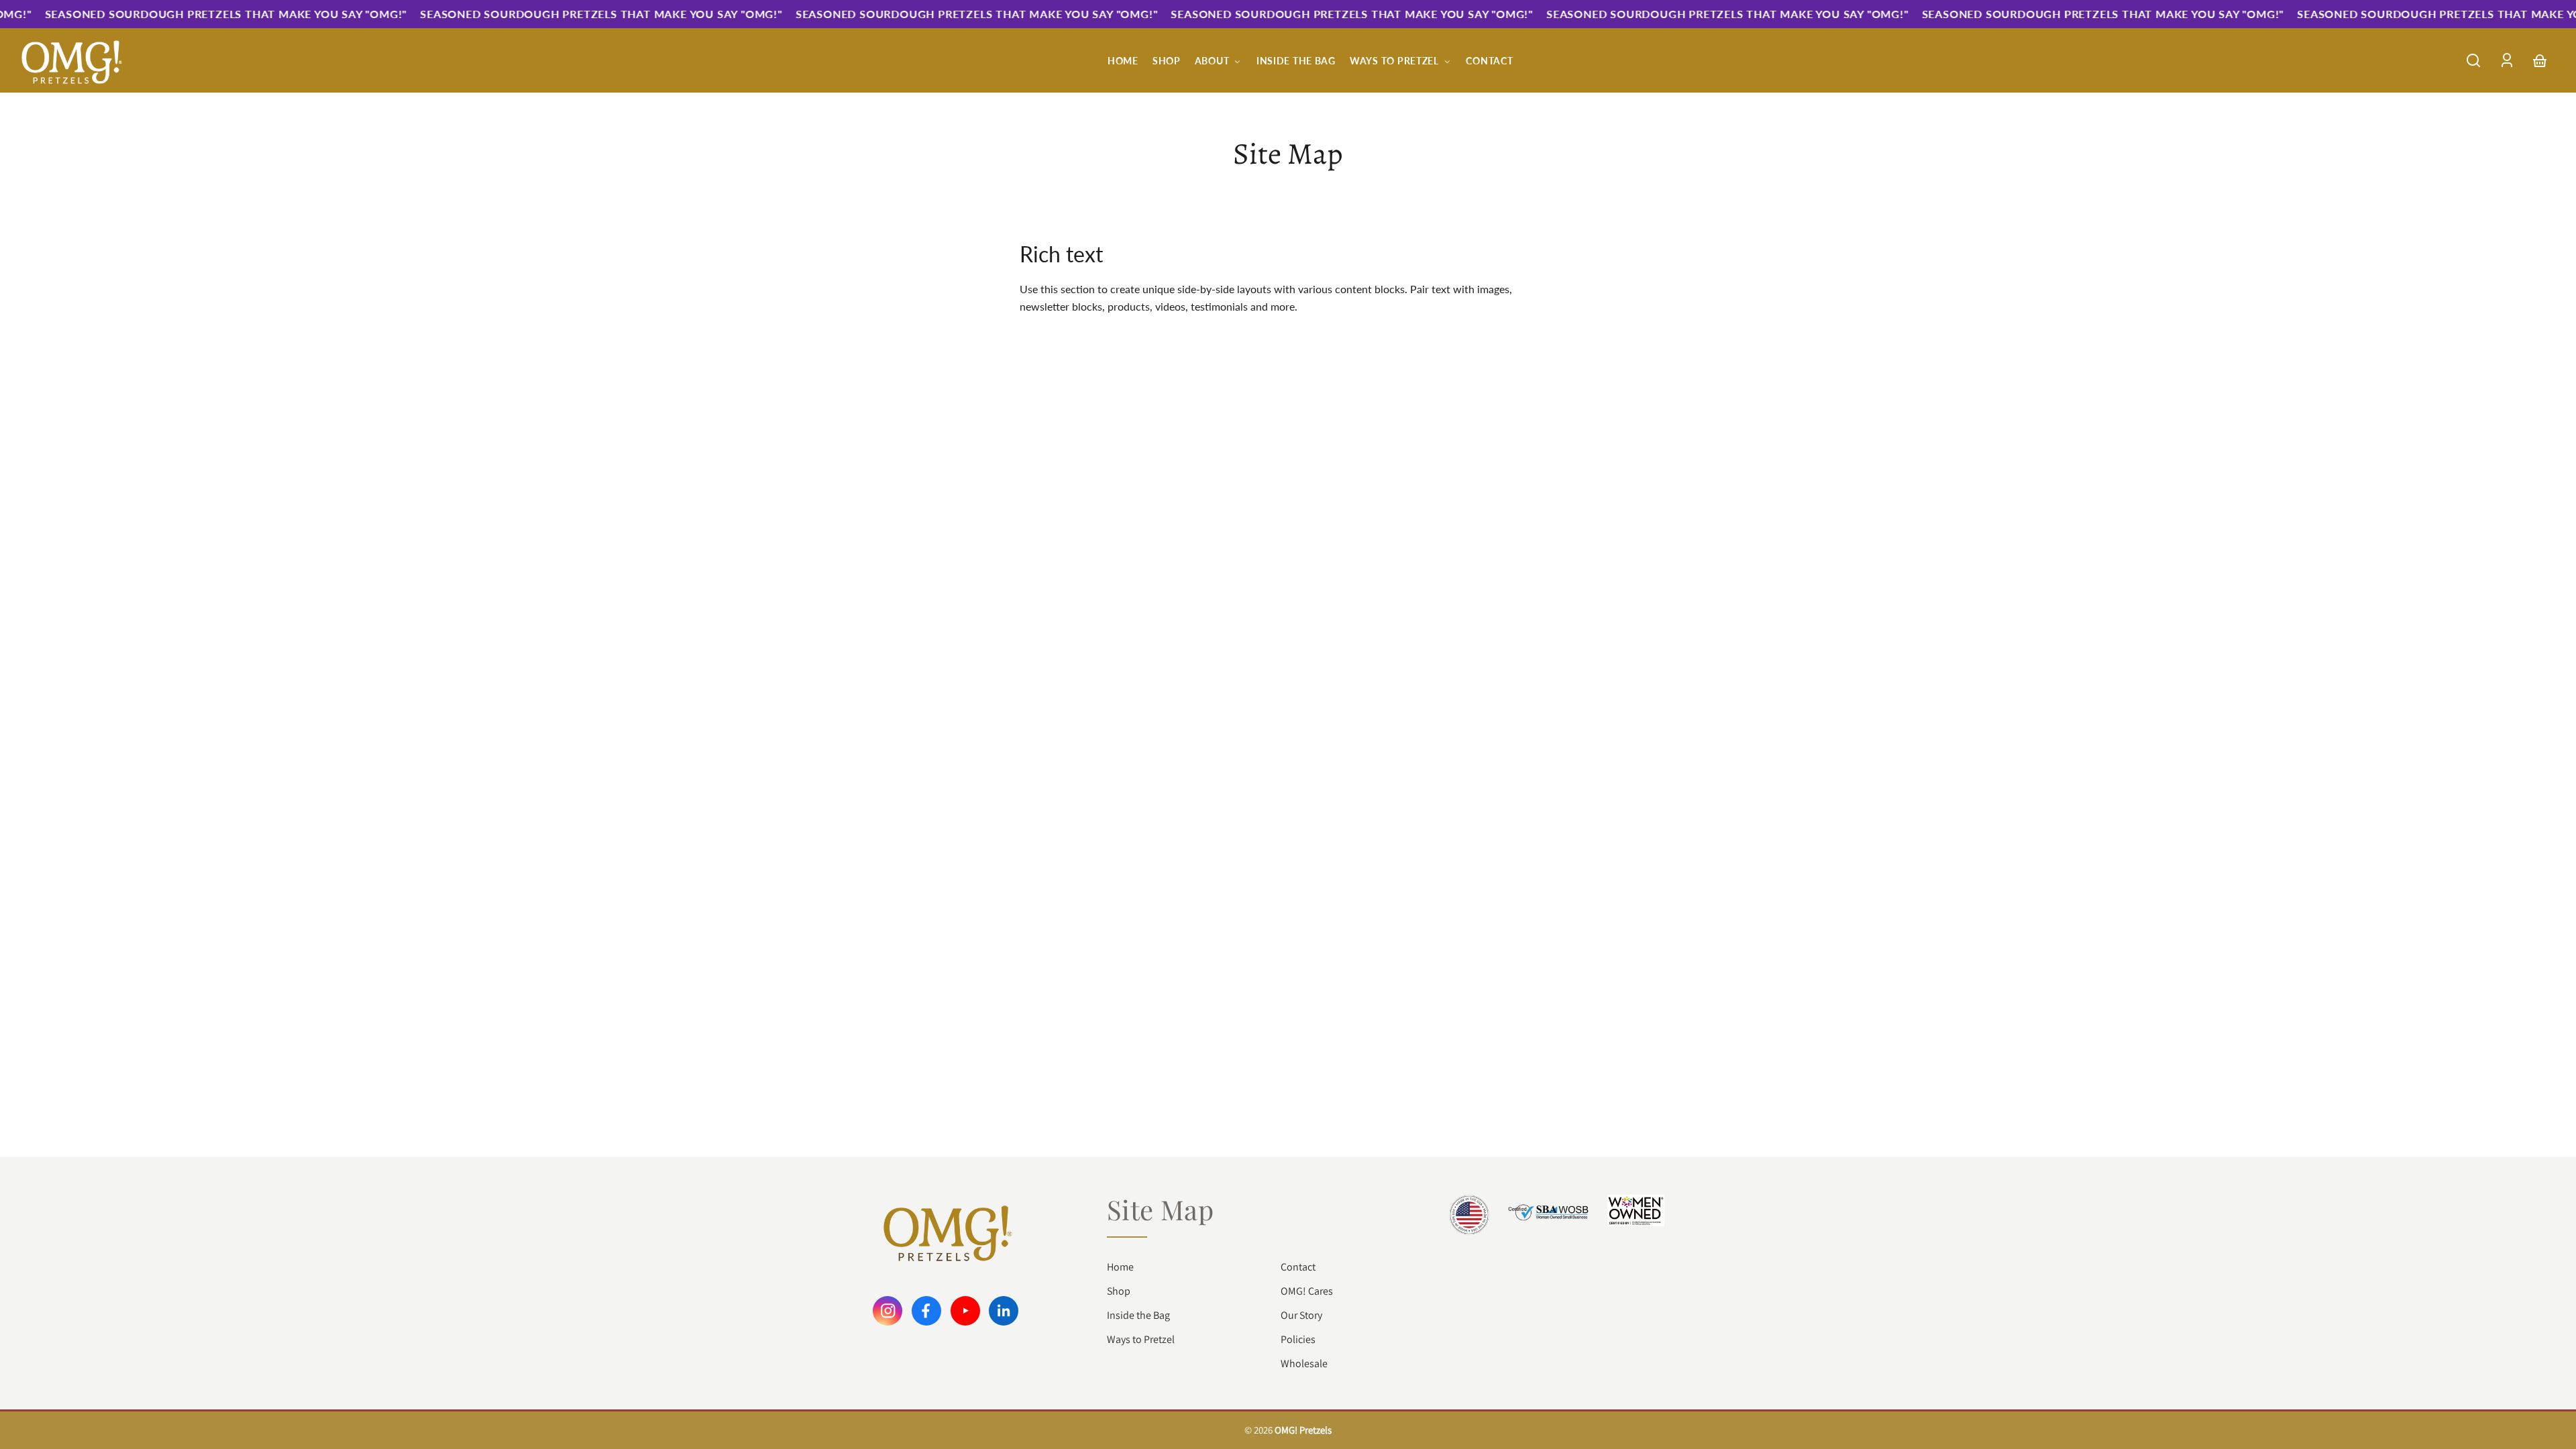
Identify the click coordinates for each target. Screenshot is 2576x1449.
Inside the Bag (1138, 1315)
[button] (2473, 60)
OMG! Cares (1307, 1291)
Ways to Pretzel (1141, 1339)
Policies (1298, 1339)
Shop (1119, 1291)
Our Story (1301, 1315)
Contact (1298, 1267)
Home (1120, 1267)
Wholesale (1304, 1363)
